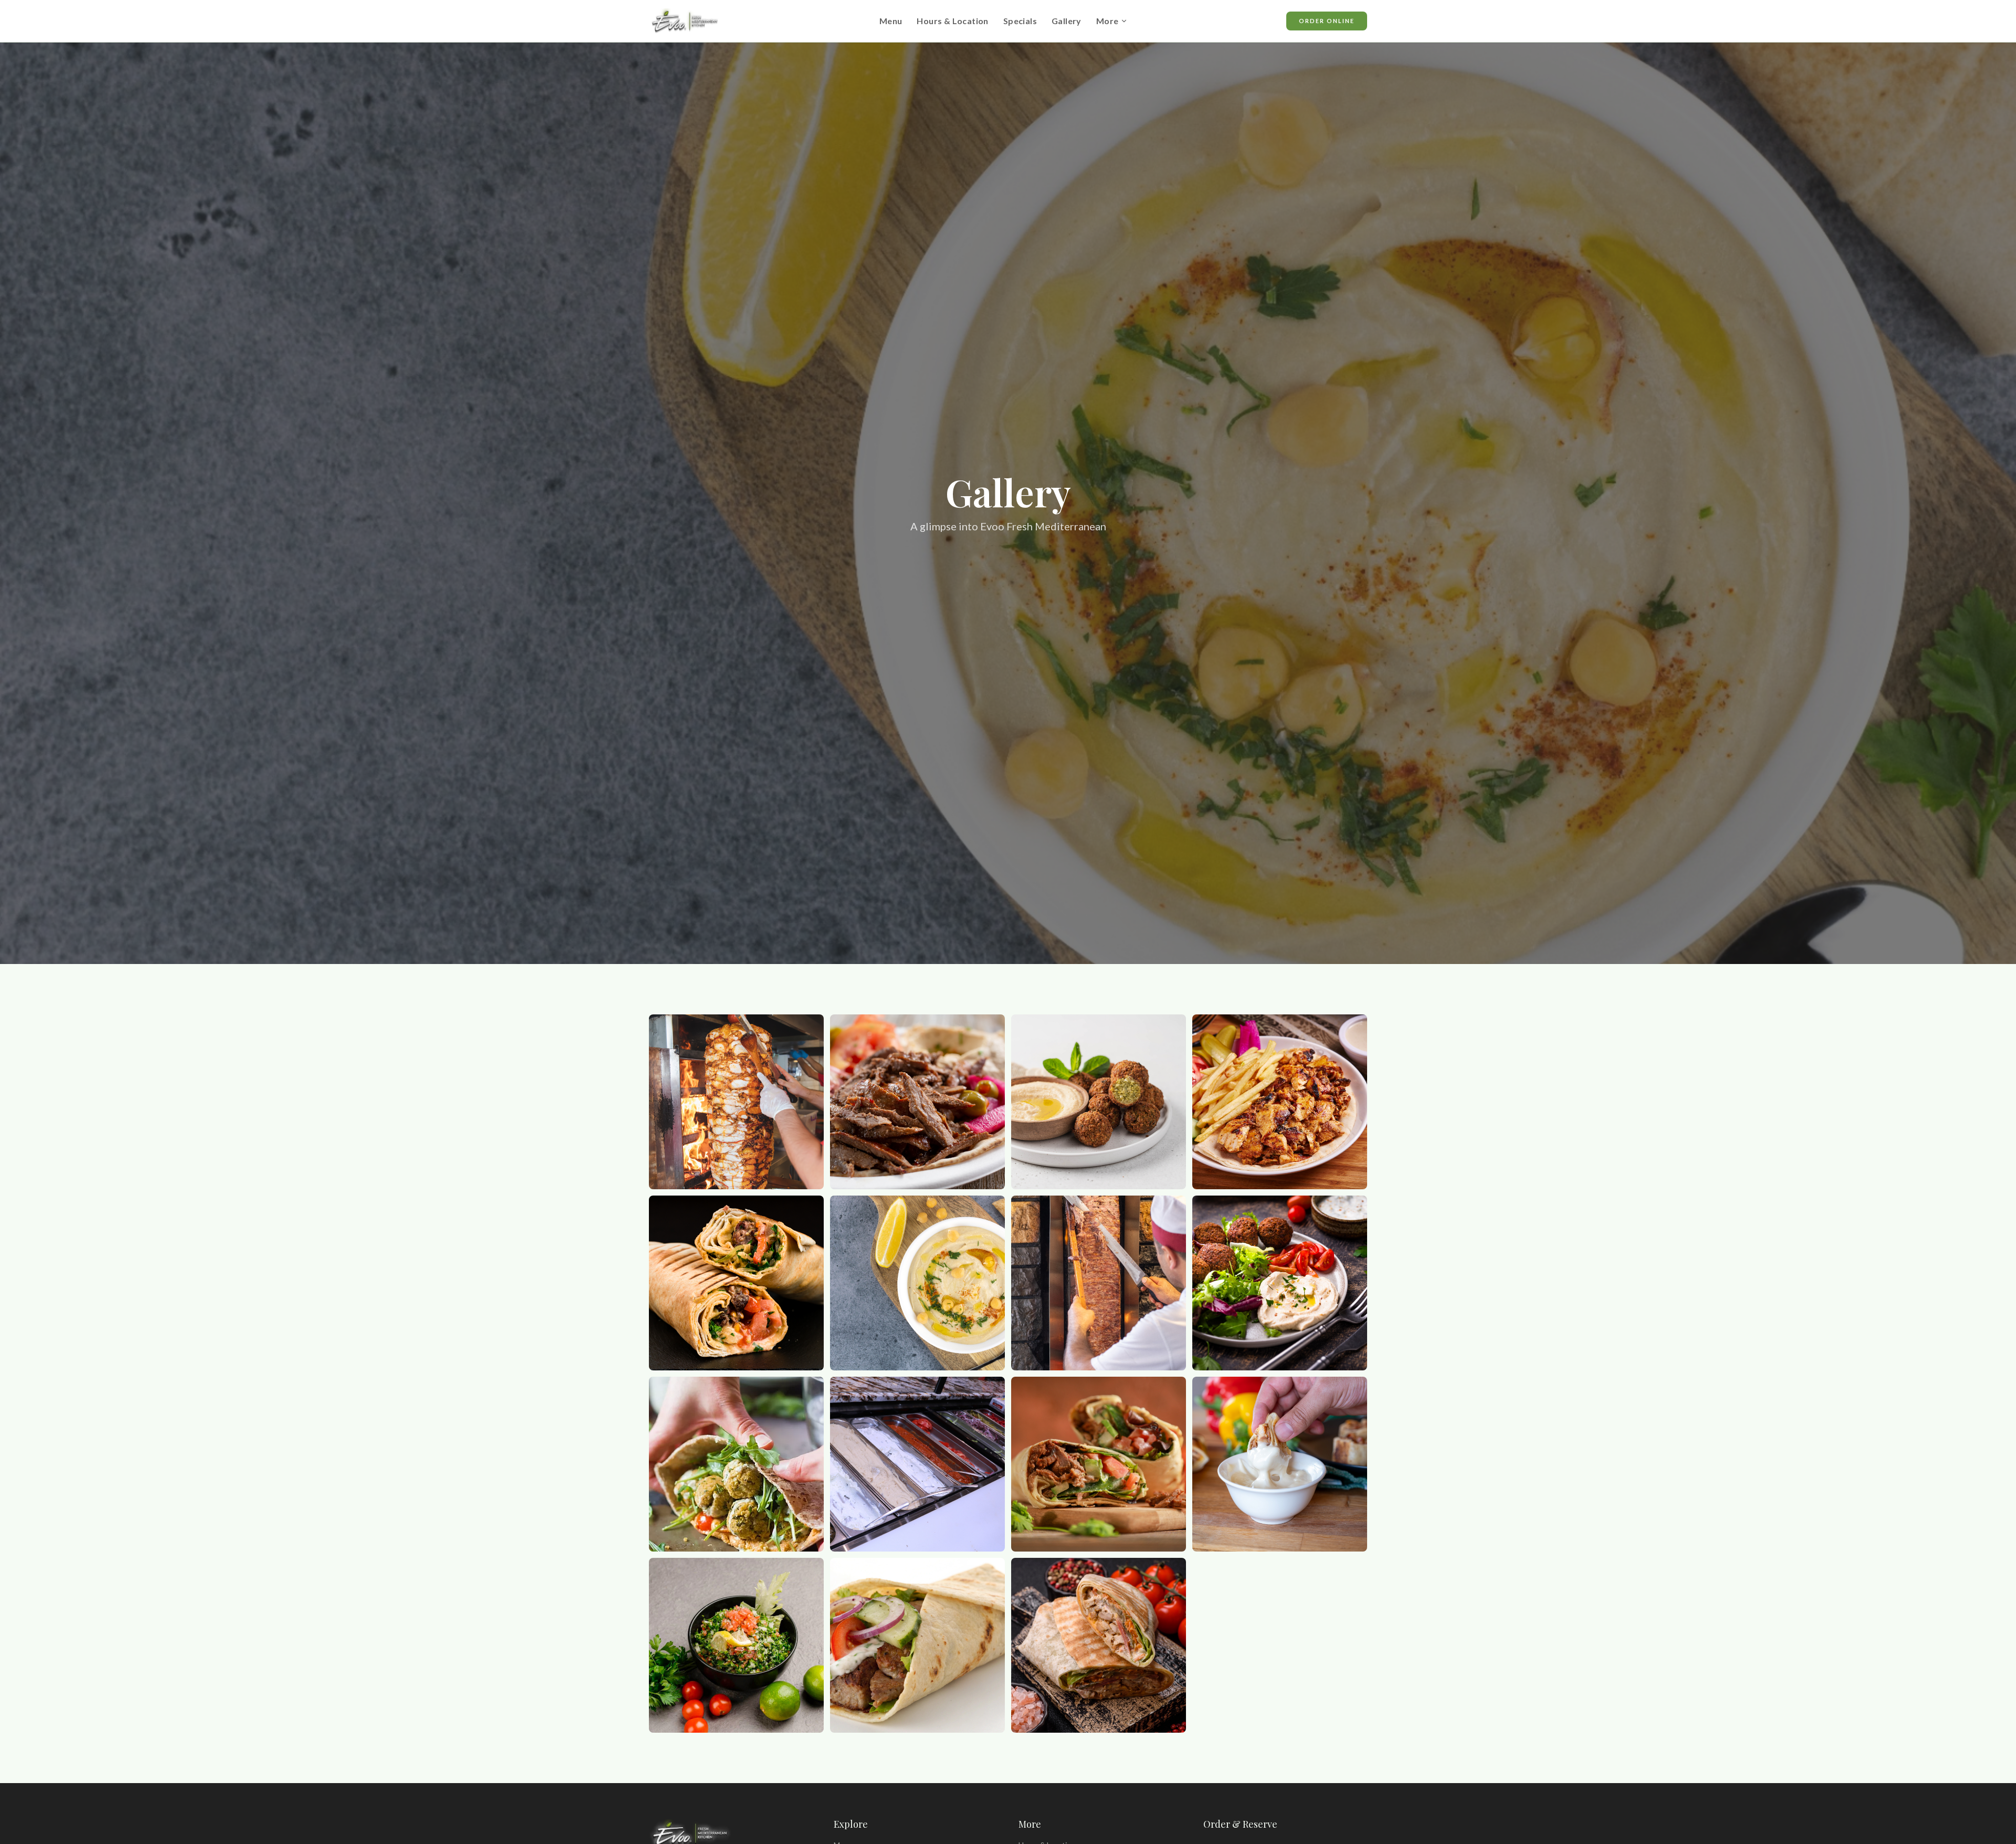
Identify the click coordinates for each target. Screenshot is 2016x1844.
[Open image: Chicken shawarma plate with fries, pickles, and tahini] (1280, 1102)
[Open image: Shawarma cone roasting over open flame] (736, 1102)
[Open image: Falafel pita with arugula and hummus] (736, 1464)
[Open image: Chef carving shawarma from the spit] (1099, 1283)
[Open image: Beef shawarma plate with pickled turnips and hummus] (917, 1102)
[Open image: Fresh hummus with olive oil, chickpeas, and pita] (917, 1283)
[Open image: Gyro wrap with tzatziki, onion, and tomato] (917, 1645)
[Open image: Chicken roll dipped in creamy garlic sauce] (1280, 1464)
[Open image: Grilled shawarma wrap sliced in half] (736, 1283)
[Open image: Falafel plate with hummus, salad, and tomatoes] (1280, 1283)
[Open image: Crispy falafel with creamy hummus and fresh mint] (1099, 1102)
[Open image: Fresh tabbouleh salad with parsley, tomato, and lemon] (736, 1645)
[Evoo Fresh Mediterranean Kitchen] (685, 21)
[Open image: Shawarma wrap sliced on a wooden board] (1099, 1464)
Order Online (1327, 21)
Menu (891, 21)
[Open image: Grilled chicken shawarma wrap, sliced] (1099, 1645)
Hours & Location (952, 21)
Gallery (1067, 21)
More (1107, 21)
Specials (1020, 21)
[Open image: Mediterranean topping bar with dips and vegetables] (917, 1464)
